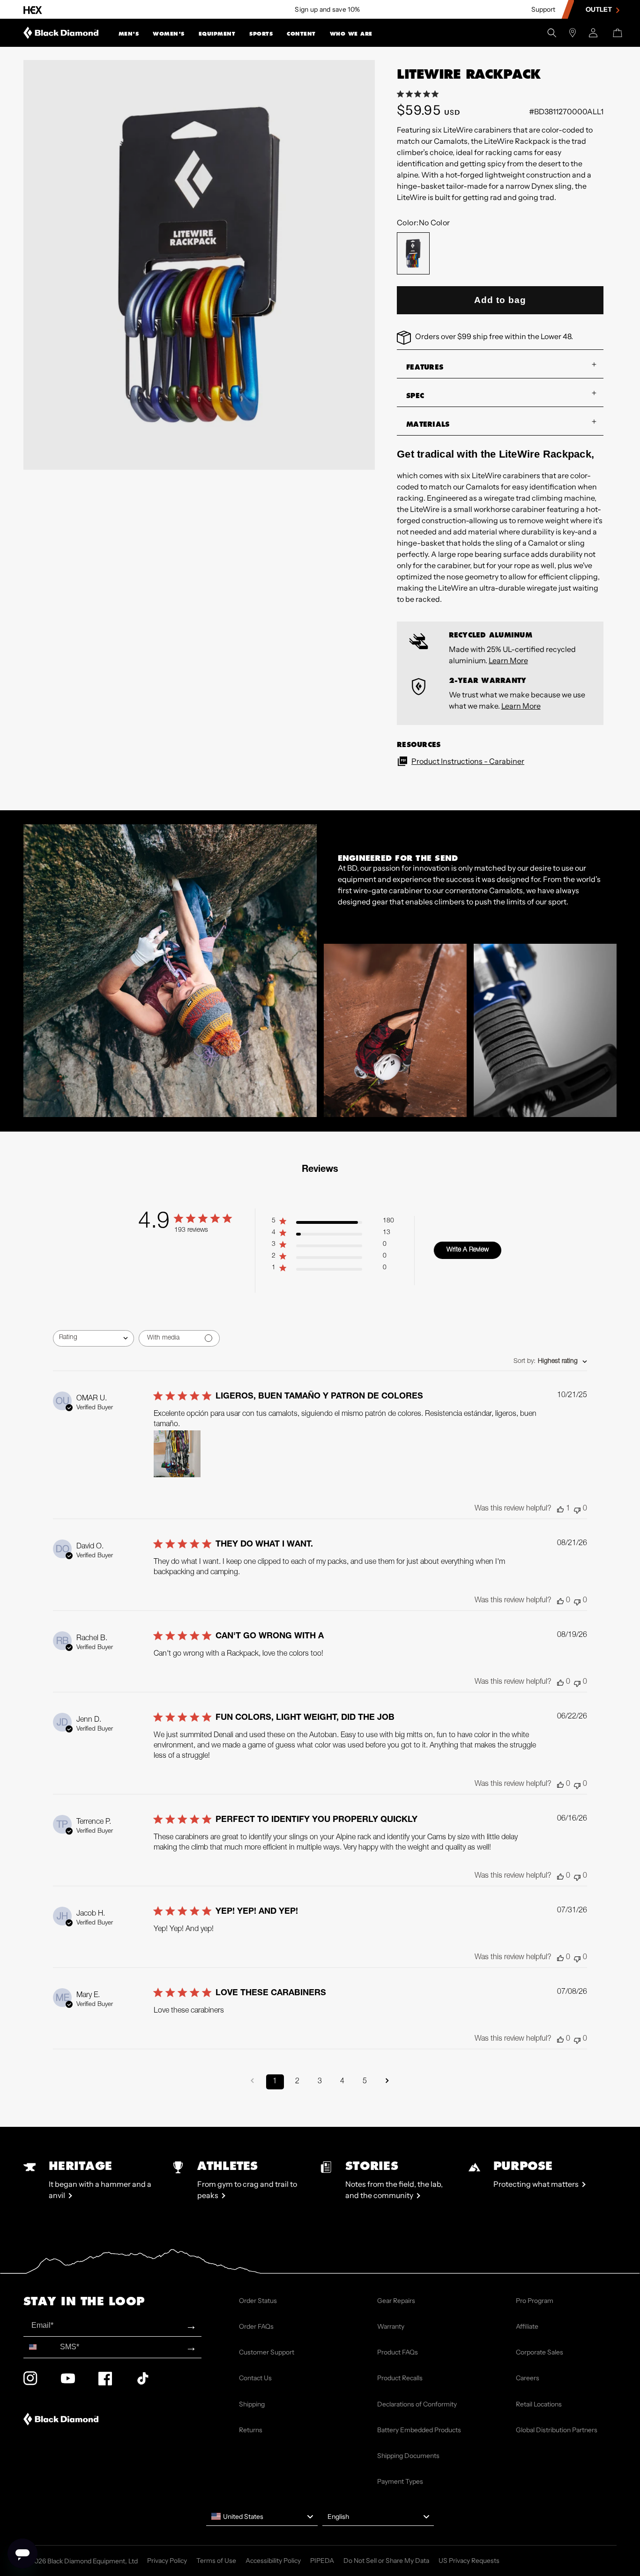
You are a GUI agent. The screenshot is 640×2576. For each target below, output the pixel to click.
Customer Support (267, 2352)
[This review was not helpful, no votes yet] (577, 1509)
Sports (261, 34)
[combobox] (93, 1338)
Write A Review (468, 1250)
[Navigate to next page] (387, 2082)
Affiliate (527, 2326)
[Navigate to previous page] (253, 2082)
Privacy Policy (167, 2561)
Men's (129, 34)
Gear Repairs (396, 2301)
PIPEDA (322, 2561)
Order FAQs (256, 2326)
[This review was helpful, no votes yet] (560, 1601)
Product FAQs (398, 2352)
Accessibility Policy (273, 2561)
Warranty (391, 2326)
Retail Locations (539, 2404)
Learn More (508, 660)
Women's (169, 34)
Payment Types (400, 2481)
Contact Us (255, 2378)
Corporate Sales (540, 2352)
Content (301, 34)
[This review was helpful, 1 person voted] (560, 1509)
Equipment (217, 34)
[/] (61, 33)
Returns (251, 2430)
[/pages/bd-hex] (33, 10)
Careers (528, 2378)
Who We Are (351, 34)
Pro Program (535, 2301)
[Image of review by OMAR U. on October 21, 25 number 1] (177, 1454)
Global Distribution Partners (557, 2430)
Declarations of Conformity (417, 2404)
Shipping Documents (408, 2456)
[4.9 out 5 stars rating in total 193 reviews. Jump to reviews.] (420, 94)
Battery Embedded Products (419, 2430)
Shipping (252, 2404)
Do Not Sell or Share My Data (386, 2561)
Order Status (258, 2301)
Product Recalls (400, 2378)
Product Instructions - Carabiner (468, 761)
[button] (129, 33)
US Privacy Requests (469, 2561)
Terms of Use (216, 2561)
